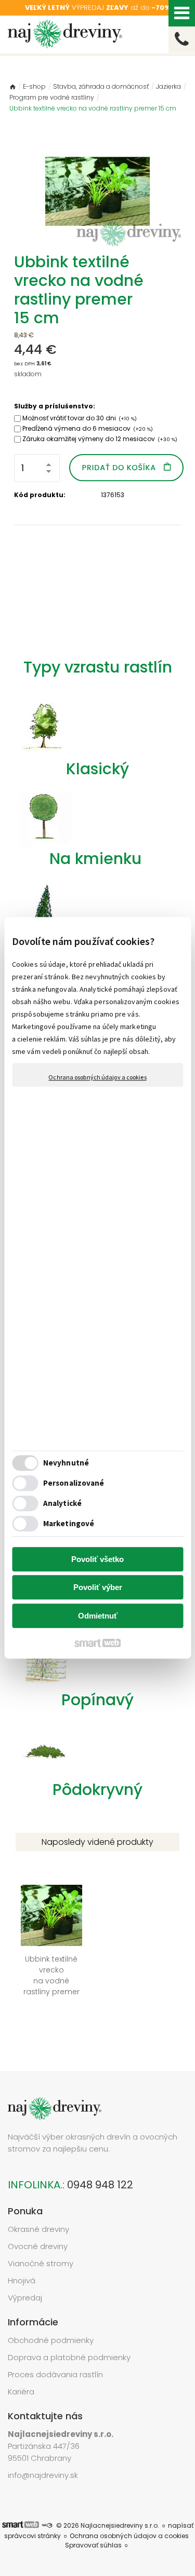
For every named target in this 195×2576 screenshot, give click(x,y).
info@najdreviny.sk (43, 2475)
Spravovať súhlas (93, 2545)
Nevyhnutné (66, 1463)
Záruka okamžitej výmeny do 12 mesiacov (100, 439)
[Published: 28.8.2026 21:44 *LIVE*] (47, 2525)
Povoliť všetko (97, 1559)
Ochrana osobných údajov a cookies (97, 1077)
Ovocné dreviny (38, 2246)
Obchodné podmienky (51, 2340)
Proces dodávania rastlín (56, 2374)
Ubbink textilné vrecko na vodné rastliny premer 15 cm (53, 1981)
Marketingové (69, 1524)
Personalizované (74, 1483)
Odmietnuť (98, 1616)
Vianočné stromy (41, 2263)
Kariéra (21, 2392)
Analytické (62, 1504)
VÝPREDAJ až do (98, 8)
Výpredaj (25, 2298)
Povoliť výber (98, 1588)
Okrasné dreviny (38, 2229)
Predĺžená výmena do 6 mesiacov (88, 428)
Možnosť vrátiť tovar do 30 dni (80, 418)
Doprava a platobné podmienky (69, 2357)
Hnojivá (22, 2280)
